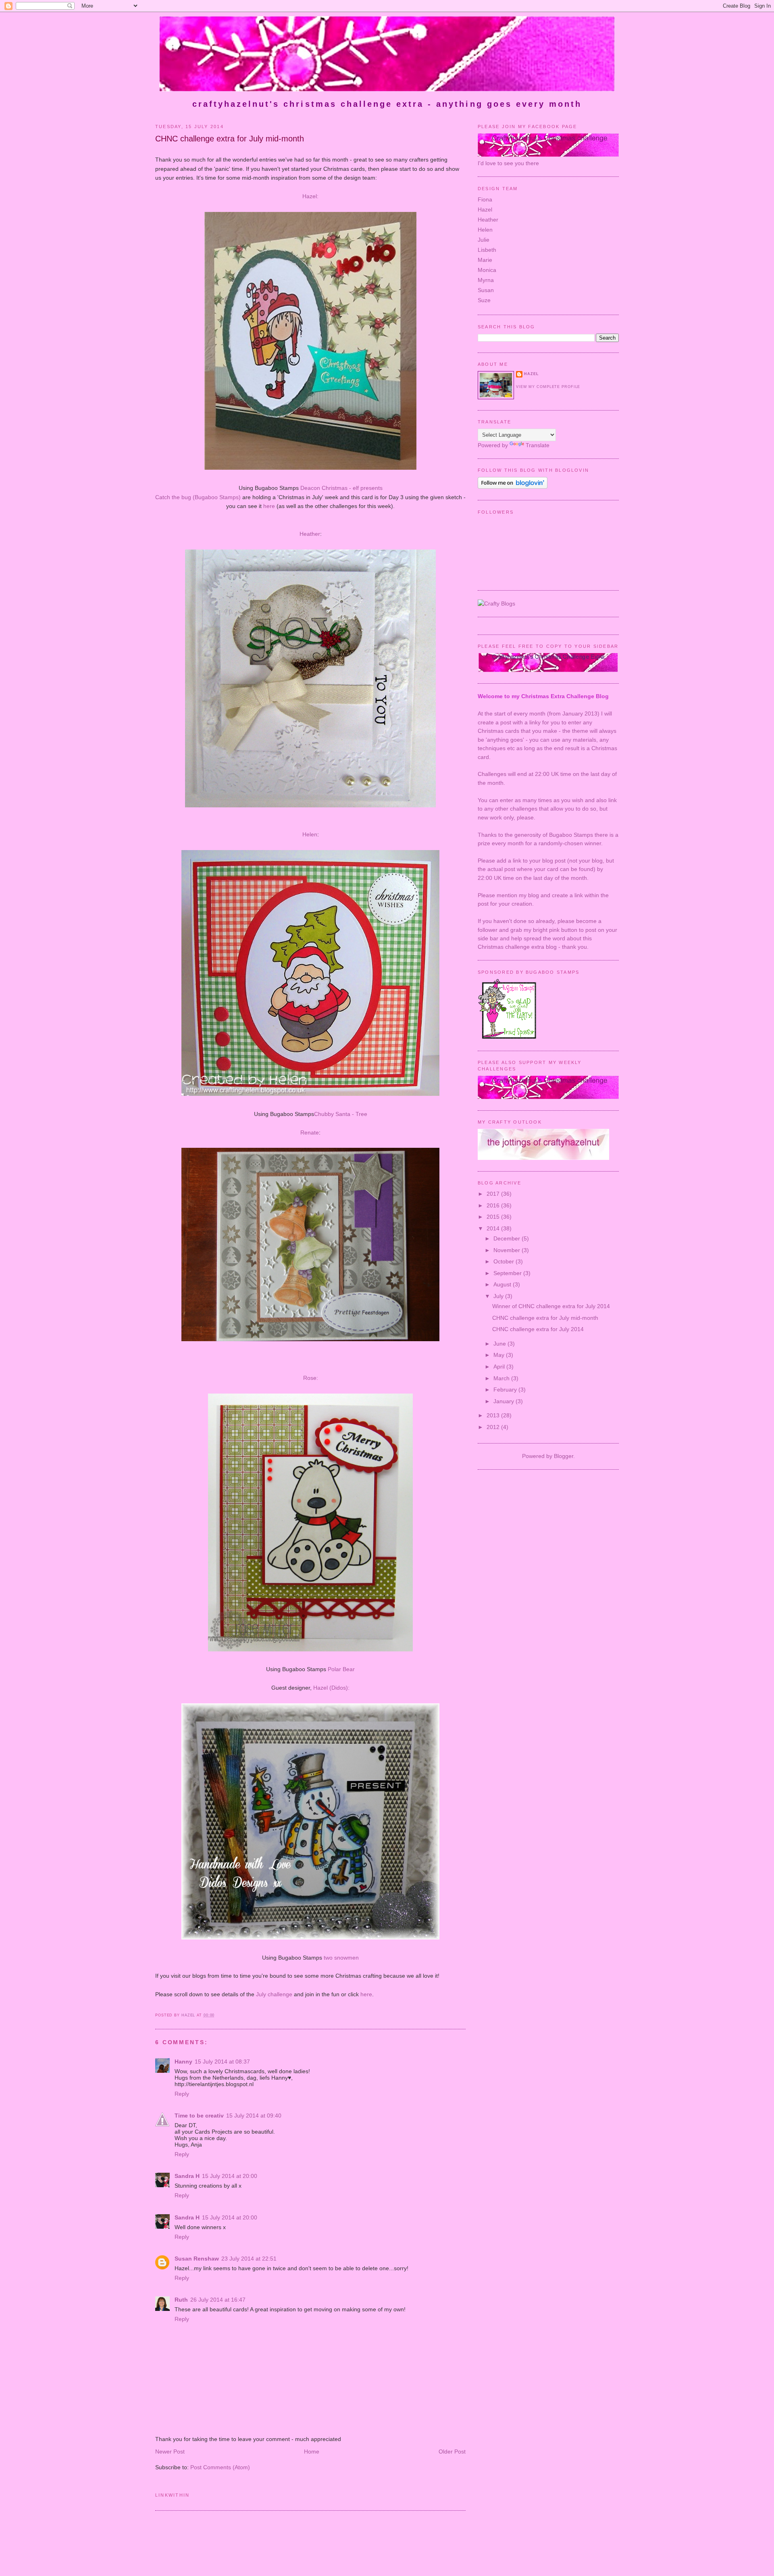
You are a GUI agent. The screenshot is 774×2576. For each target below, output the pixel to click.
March (502, 1378)
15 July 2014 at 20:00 (230, 2176)
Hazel (485, 209)
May (500, 1355)
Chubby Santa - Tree (341, 1114)
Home (312, 2452)
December (508, 1238)
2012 (494, 1427)
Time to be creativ (199, 2116)
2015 (494, 1217)
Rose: (311, 1378)
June (500, 1344)
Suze (484, 300)
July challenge (274, 1994)
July (499, 1296)
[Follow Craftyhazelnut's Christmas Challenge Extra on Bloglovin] (513, 487)
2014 (494, 1228)
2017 (494, 1194)
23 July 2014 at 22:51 (249, 2259)
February (506, 1390)
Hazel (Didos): (331, 1688)
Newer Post (170, 2452)
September (508, 1273)
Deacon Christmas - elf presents (341, 488)
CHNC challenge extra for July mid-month (545, 1318)
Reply (182, 2094)
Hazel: (310, 196)
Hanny (183, 2062)
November (508, 1250)
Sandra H (187, 2176)
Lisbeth (487, 250)
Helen (310, 834)
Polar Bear (341, 1669)
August (503, 1284)
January (505, 1401)
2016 (494, 1205)
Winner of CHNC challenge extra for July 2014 (551, 1306)
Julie (484, 240)
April (500, 1367)
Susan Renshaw (197, 2259)
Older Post (452, 2452)
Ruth (181, 2300)
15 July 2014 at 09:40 (254, 2116)
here (269, 506)
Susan (486, 290)
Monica (487, 270)
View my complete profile (548, 387)
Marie (485, 260)
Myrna (486, 280)
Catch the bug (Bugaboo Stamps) (198, 497)
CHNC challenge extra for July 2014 (538, 1329)
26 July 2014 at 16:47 (218, 2300)
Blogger (564, 1456)
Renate (310, 1132)
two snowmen (341, 1958)
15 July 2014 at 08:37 (222, 2062)
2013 (494, 1415)
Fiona (485, 199)
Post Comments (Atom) (220, 2467)
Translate (538, 445)
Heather (310, 534)
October (505, 1261)
